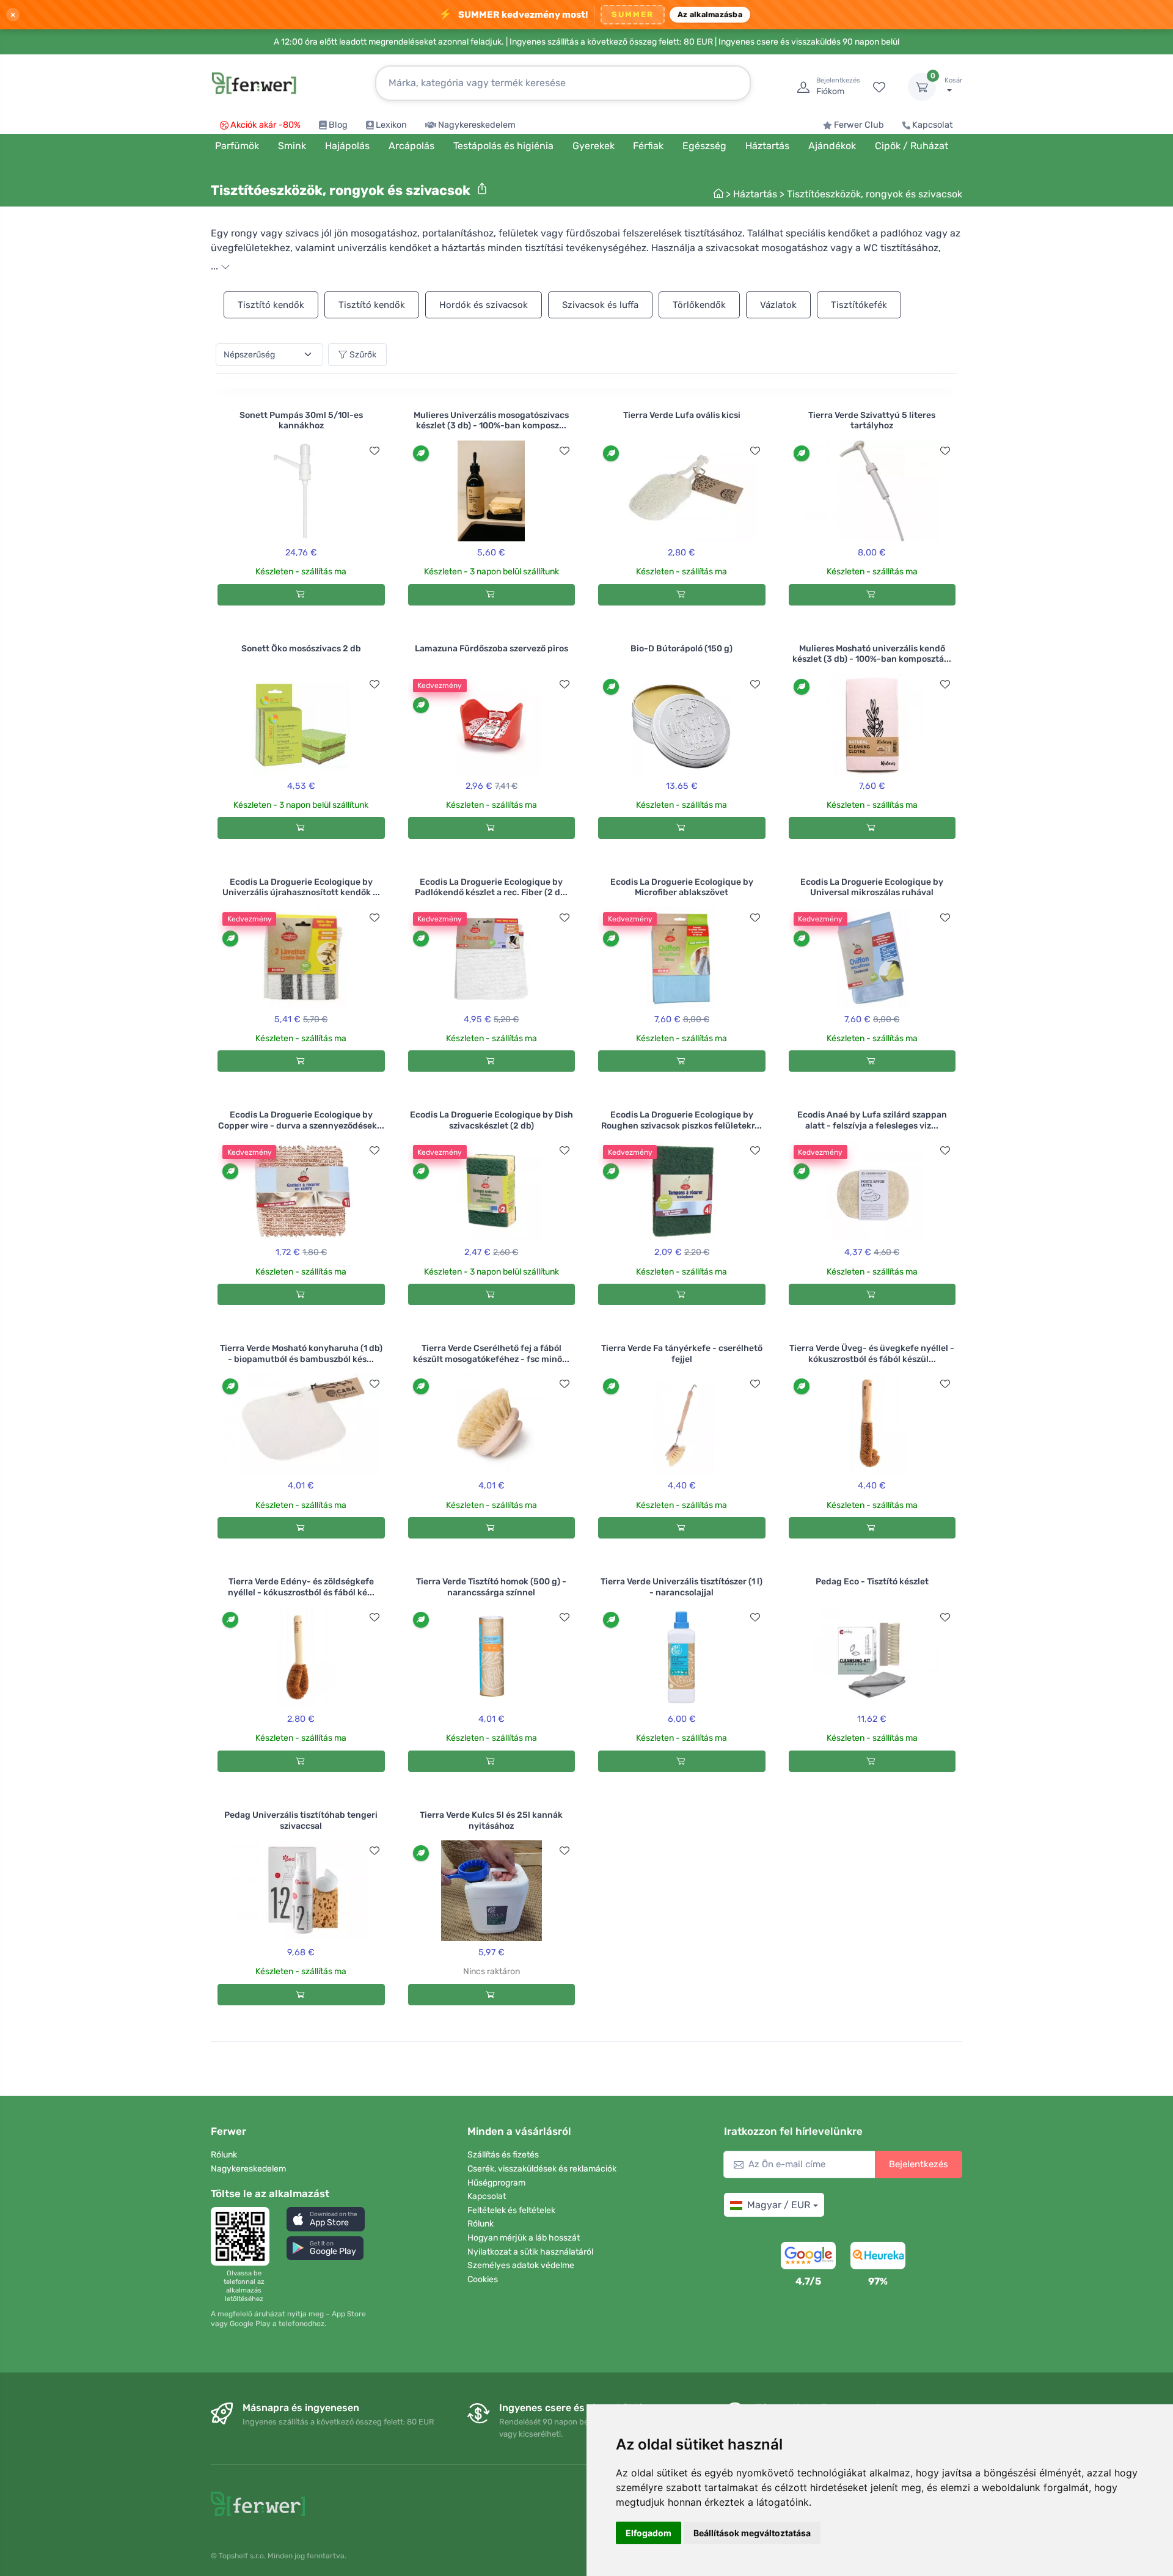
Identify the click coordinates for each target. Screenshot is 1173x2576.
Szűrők (363, 355)
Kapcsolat (933, 125)
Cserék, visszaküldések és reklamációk (542, 2169)
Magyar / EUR (779, 2205)
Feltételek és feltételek (511, 2210)
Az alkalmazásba (710, 14)
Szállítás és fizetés (503, 2155)
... (216, 266)
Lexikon (391, 125)
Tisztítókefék (859, 305)
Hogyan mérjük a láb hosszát (524, 2238)
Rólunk (224, 2155)
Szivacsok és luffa (600, 305)
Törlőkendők (699, 305)
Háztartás (755, 194)
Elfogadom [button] (649, 2533)
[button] (326, 2219)
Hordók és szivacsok (484, 305)
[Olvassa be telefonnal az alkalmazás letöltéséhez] (244, 2236)
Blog (338, 125)
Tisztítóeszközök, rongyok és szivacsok (875, 194)
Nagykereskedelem (477, 125)
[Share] (482, 189)
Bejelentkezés (919, 2164)
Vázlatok (778, 305)
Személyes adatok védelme (521, 2265)
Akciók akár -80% (265, 125)
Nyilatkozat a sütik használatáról (530, 2252)
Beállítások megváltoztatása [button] (752, 2533)
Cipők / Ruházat (912, 146)
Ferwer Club (859, 125)
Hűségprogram (496, 2183)
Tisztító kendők (271, 305)
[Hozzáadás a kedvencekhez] (375, 451)
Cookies (483, 2279)
